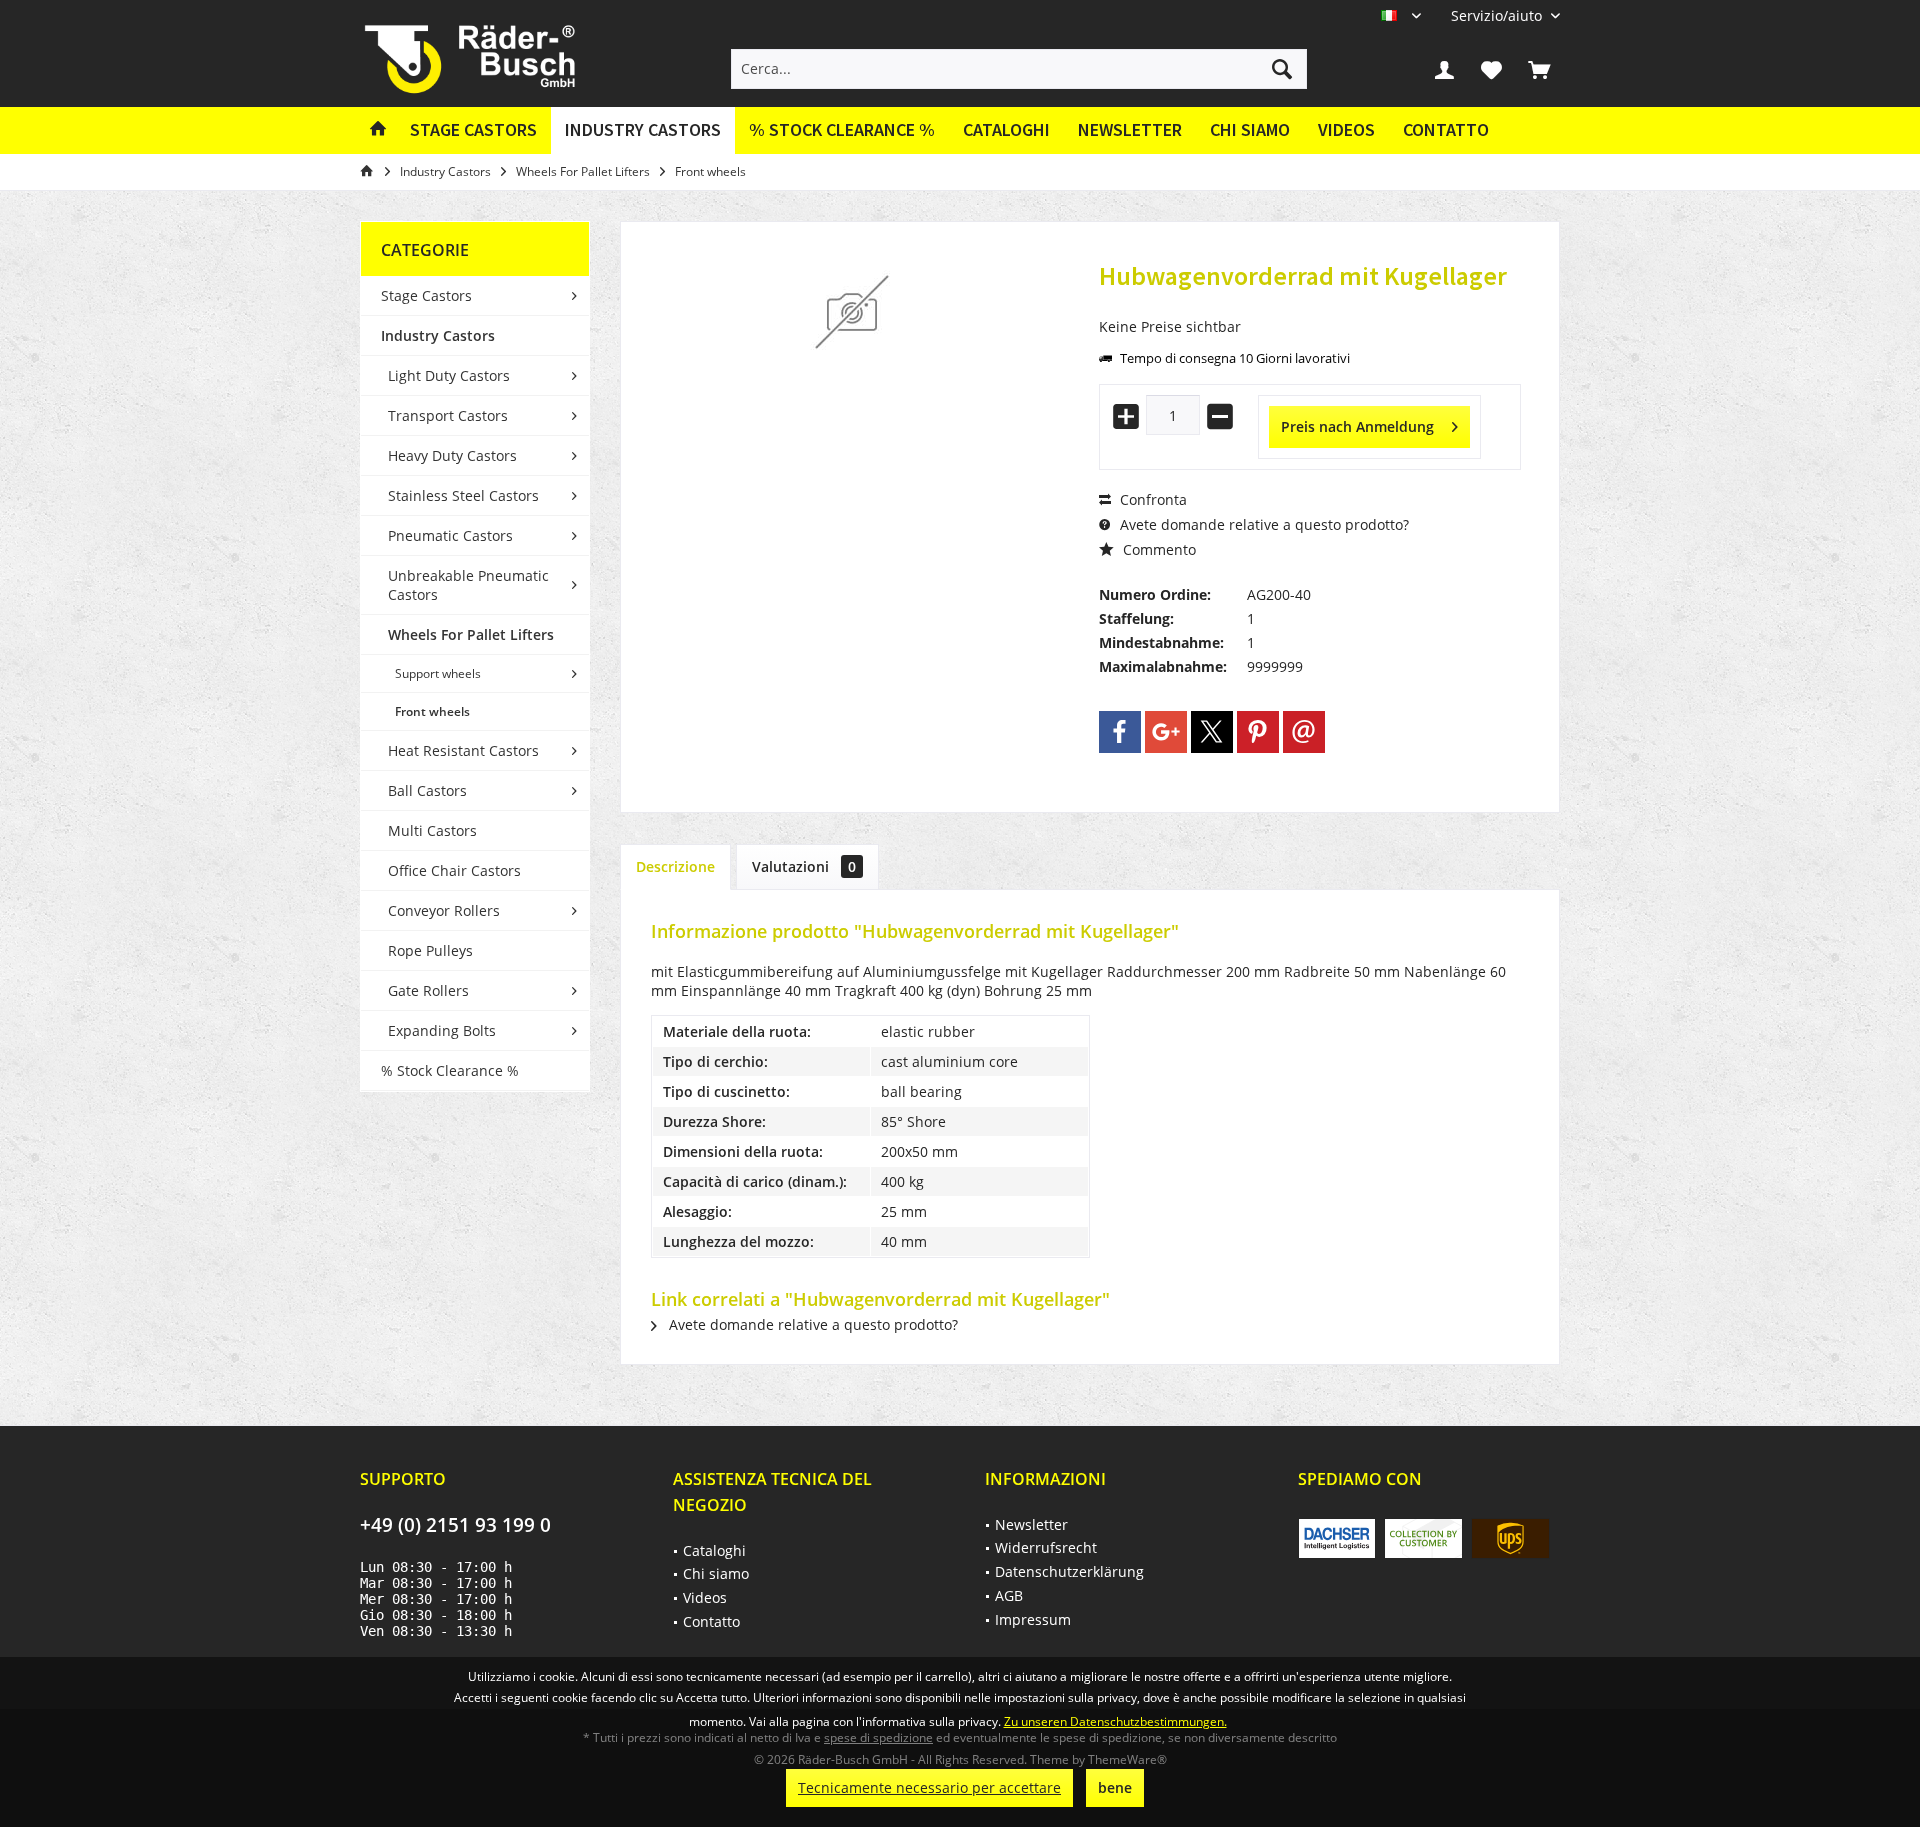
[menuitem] (1498, 15)
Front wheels (432, 711)
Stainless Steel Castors (463, 495)
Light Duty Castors (449, 375)
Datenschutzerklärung (1069, 1571)
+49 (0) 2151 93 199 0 (455, 1525)
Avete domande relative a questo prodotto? (1262, 524)
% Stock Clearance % (450, 1070)
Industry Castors (438, 335)
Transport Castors (448, 415)
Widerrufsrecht (1046, 1547)
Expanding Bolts (442, 1030)
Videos (1346, 129)
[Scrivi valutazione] (1310, 302)
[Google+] (1166, 732)
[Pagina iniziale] (378, 130)
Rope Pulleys (430, 950)
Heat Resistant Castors (463, 750)
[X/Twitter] (1212, 732)
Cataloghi (1006, 129)
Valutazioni (804, 866)
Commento (1157, 549)
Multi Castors (432, 830)
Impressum (1033, 1619)
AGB (1009, 1595)
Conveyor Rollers (444, 910)
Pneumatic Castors (450, 535)
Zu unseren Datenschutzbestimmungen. (1115, 1721)
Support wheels (438, 673)
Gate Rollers (428, 990)
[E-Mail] (1304, 732)
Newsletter (1130, 129)
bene (1115, 1787)
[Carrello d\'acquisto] (1539, 69)
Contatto (1446, 129)
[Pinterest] (1258, 732)
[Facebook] (1120, 732)
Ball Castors (427, 790)
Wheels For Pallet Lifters (471, 634)
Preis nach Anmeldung (1357, 426)
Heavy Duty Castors (452, 455)
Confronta (1151, 499)
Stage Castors (426, 295)
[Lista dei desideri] (1492, 69)
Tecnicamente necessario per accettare (929, 1787)
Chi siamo (1250, 129)
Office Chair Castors (454, 870)
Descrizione (675, 866)
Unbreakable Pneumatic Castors (468, 585)
